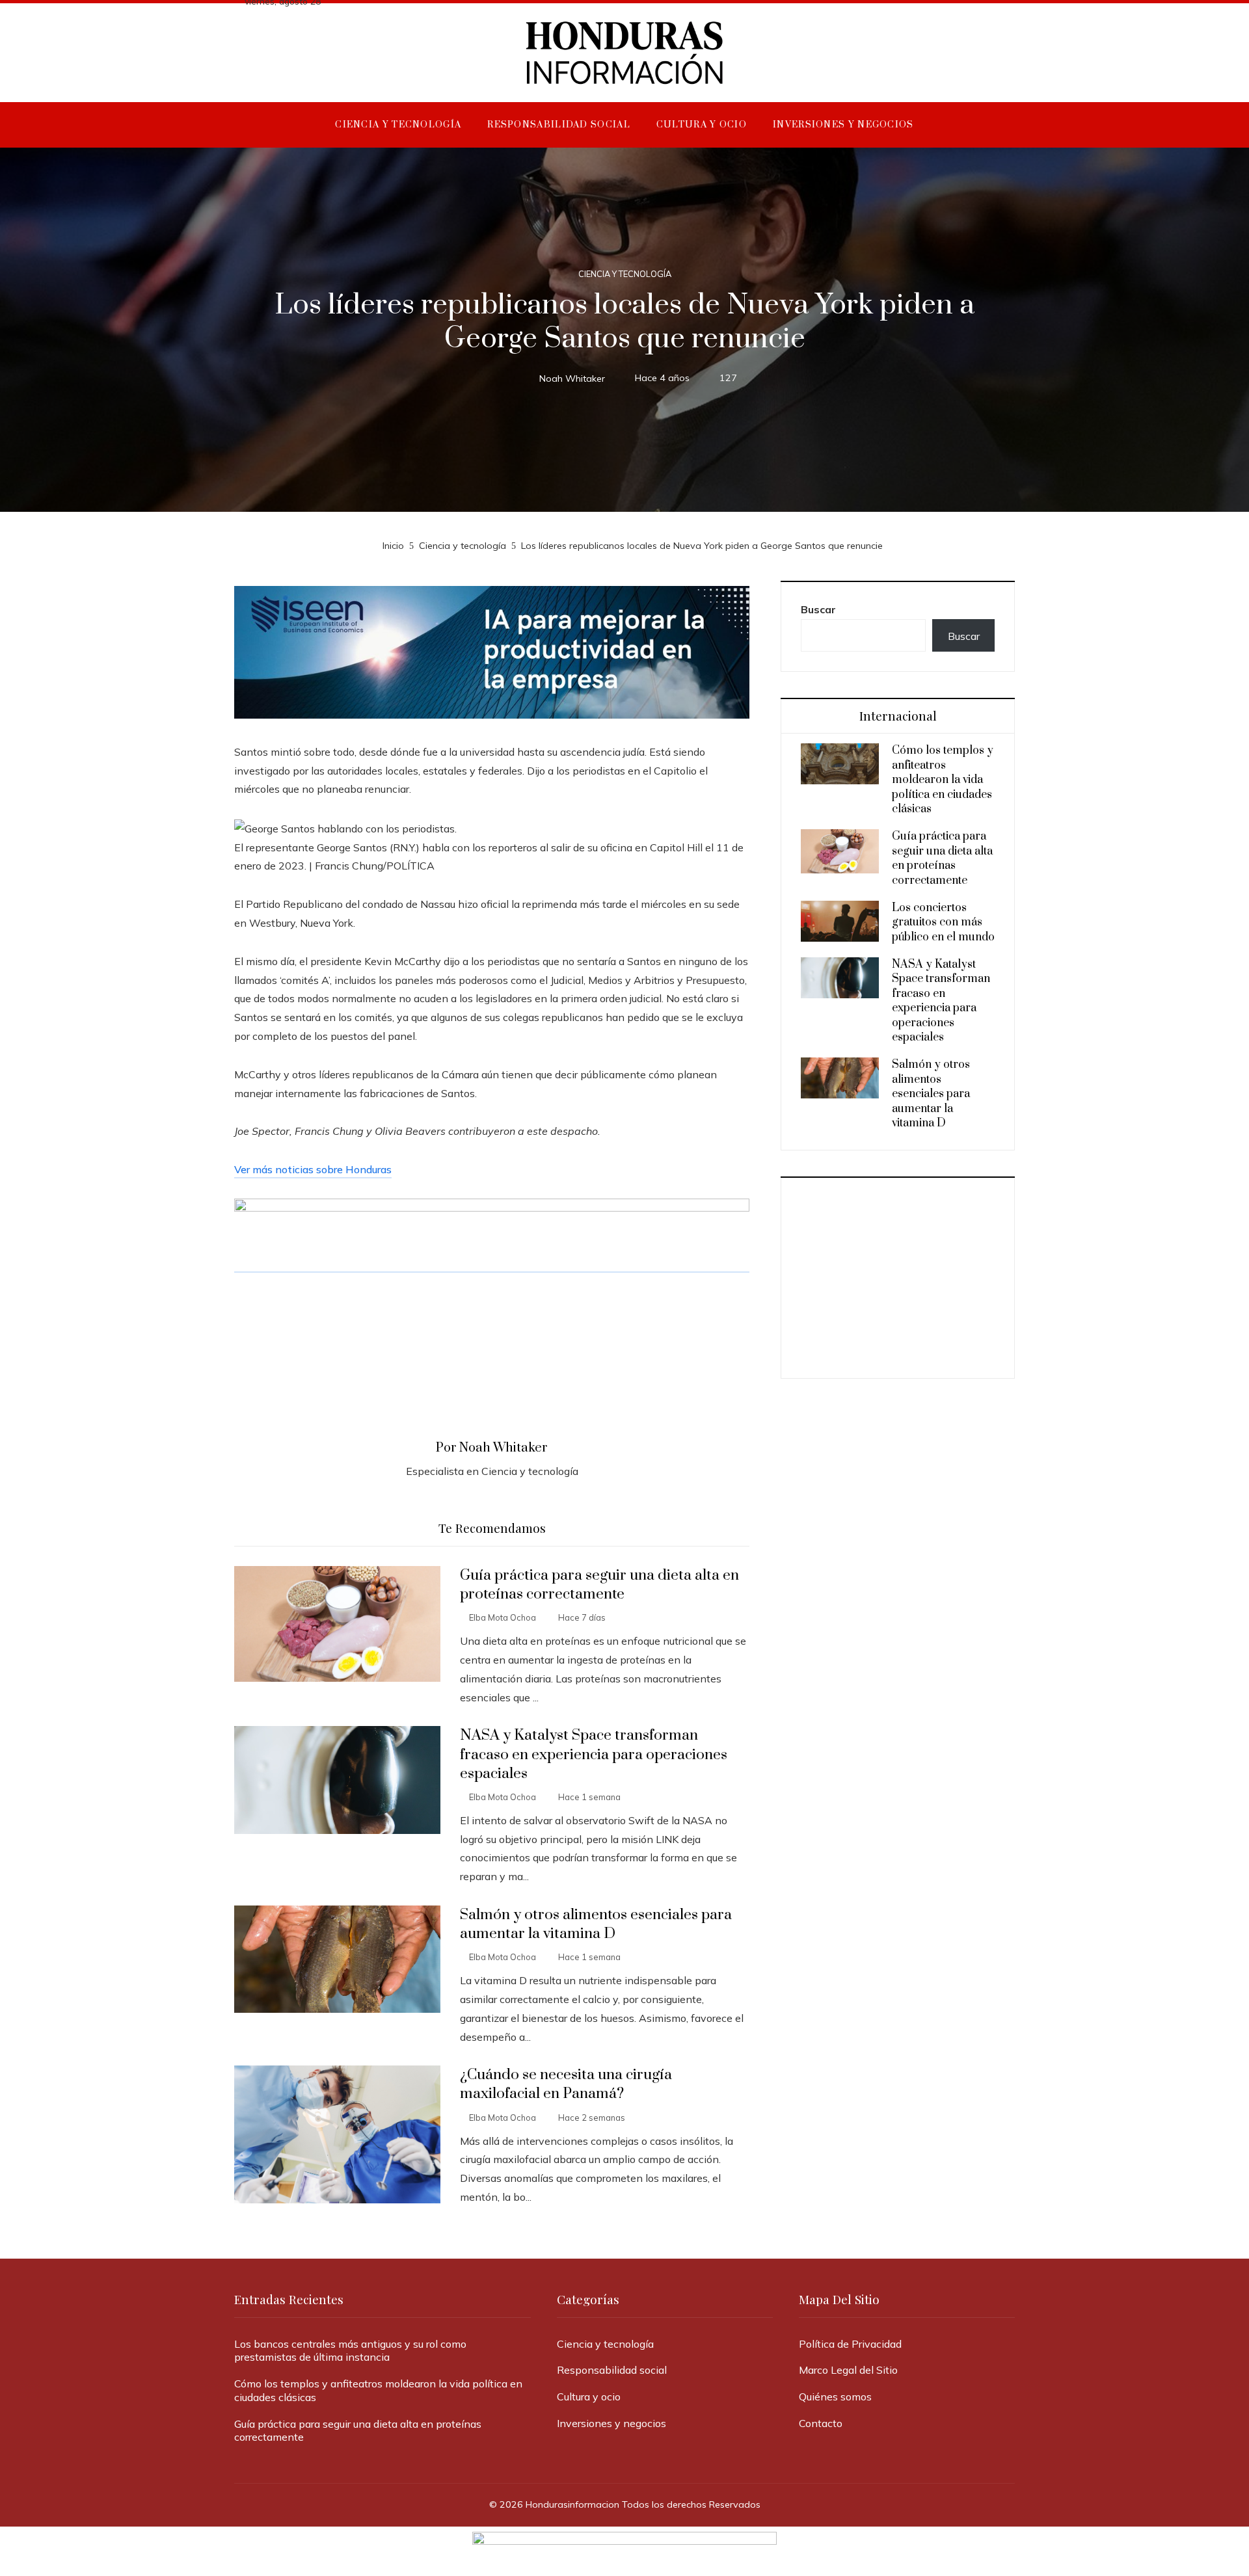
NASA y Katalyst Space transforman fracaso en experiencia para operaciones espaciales (594, 1754)
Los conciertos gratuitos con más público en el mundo (943, 923)
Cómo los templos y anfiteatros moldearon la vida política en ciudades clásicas (943, 780)
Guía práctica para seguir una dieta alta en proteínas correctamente (599, 1585)
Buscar (818, 609)
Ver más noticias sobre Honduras (313, 1169)
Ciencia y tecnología (625, 274)
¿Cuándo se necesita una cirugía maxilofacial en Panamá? (566, 2084)
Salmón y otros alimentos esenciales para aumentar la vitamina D (596, 1924)
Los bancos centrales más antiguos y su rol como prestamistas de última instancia (350, 2351)
